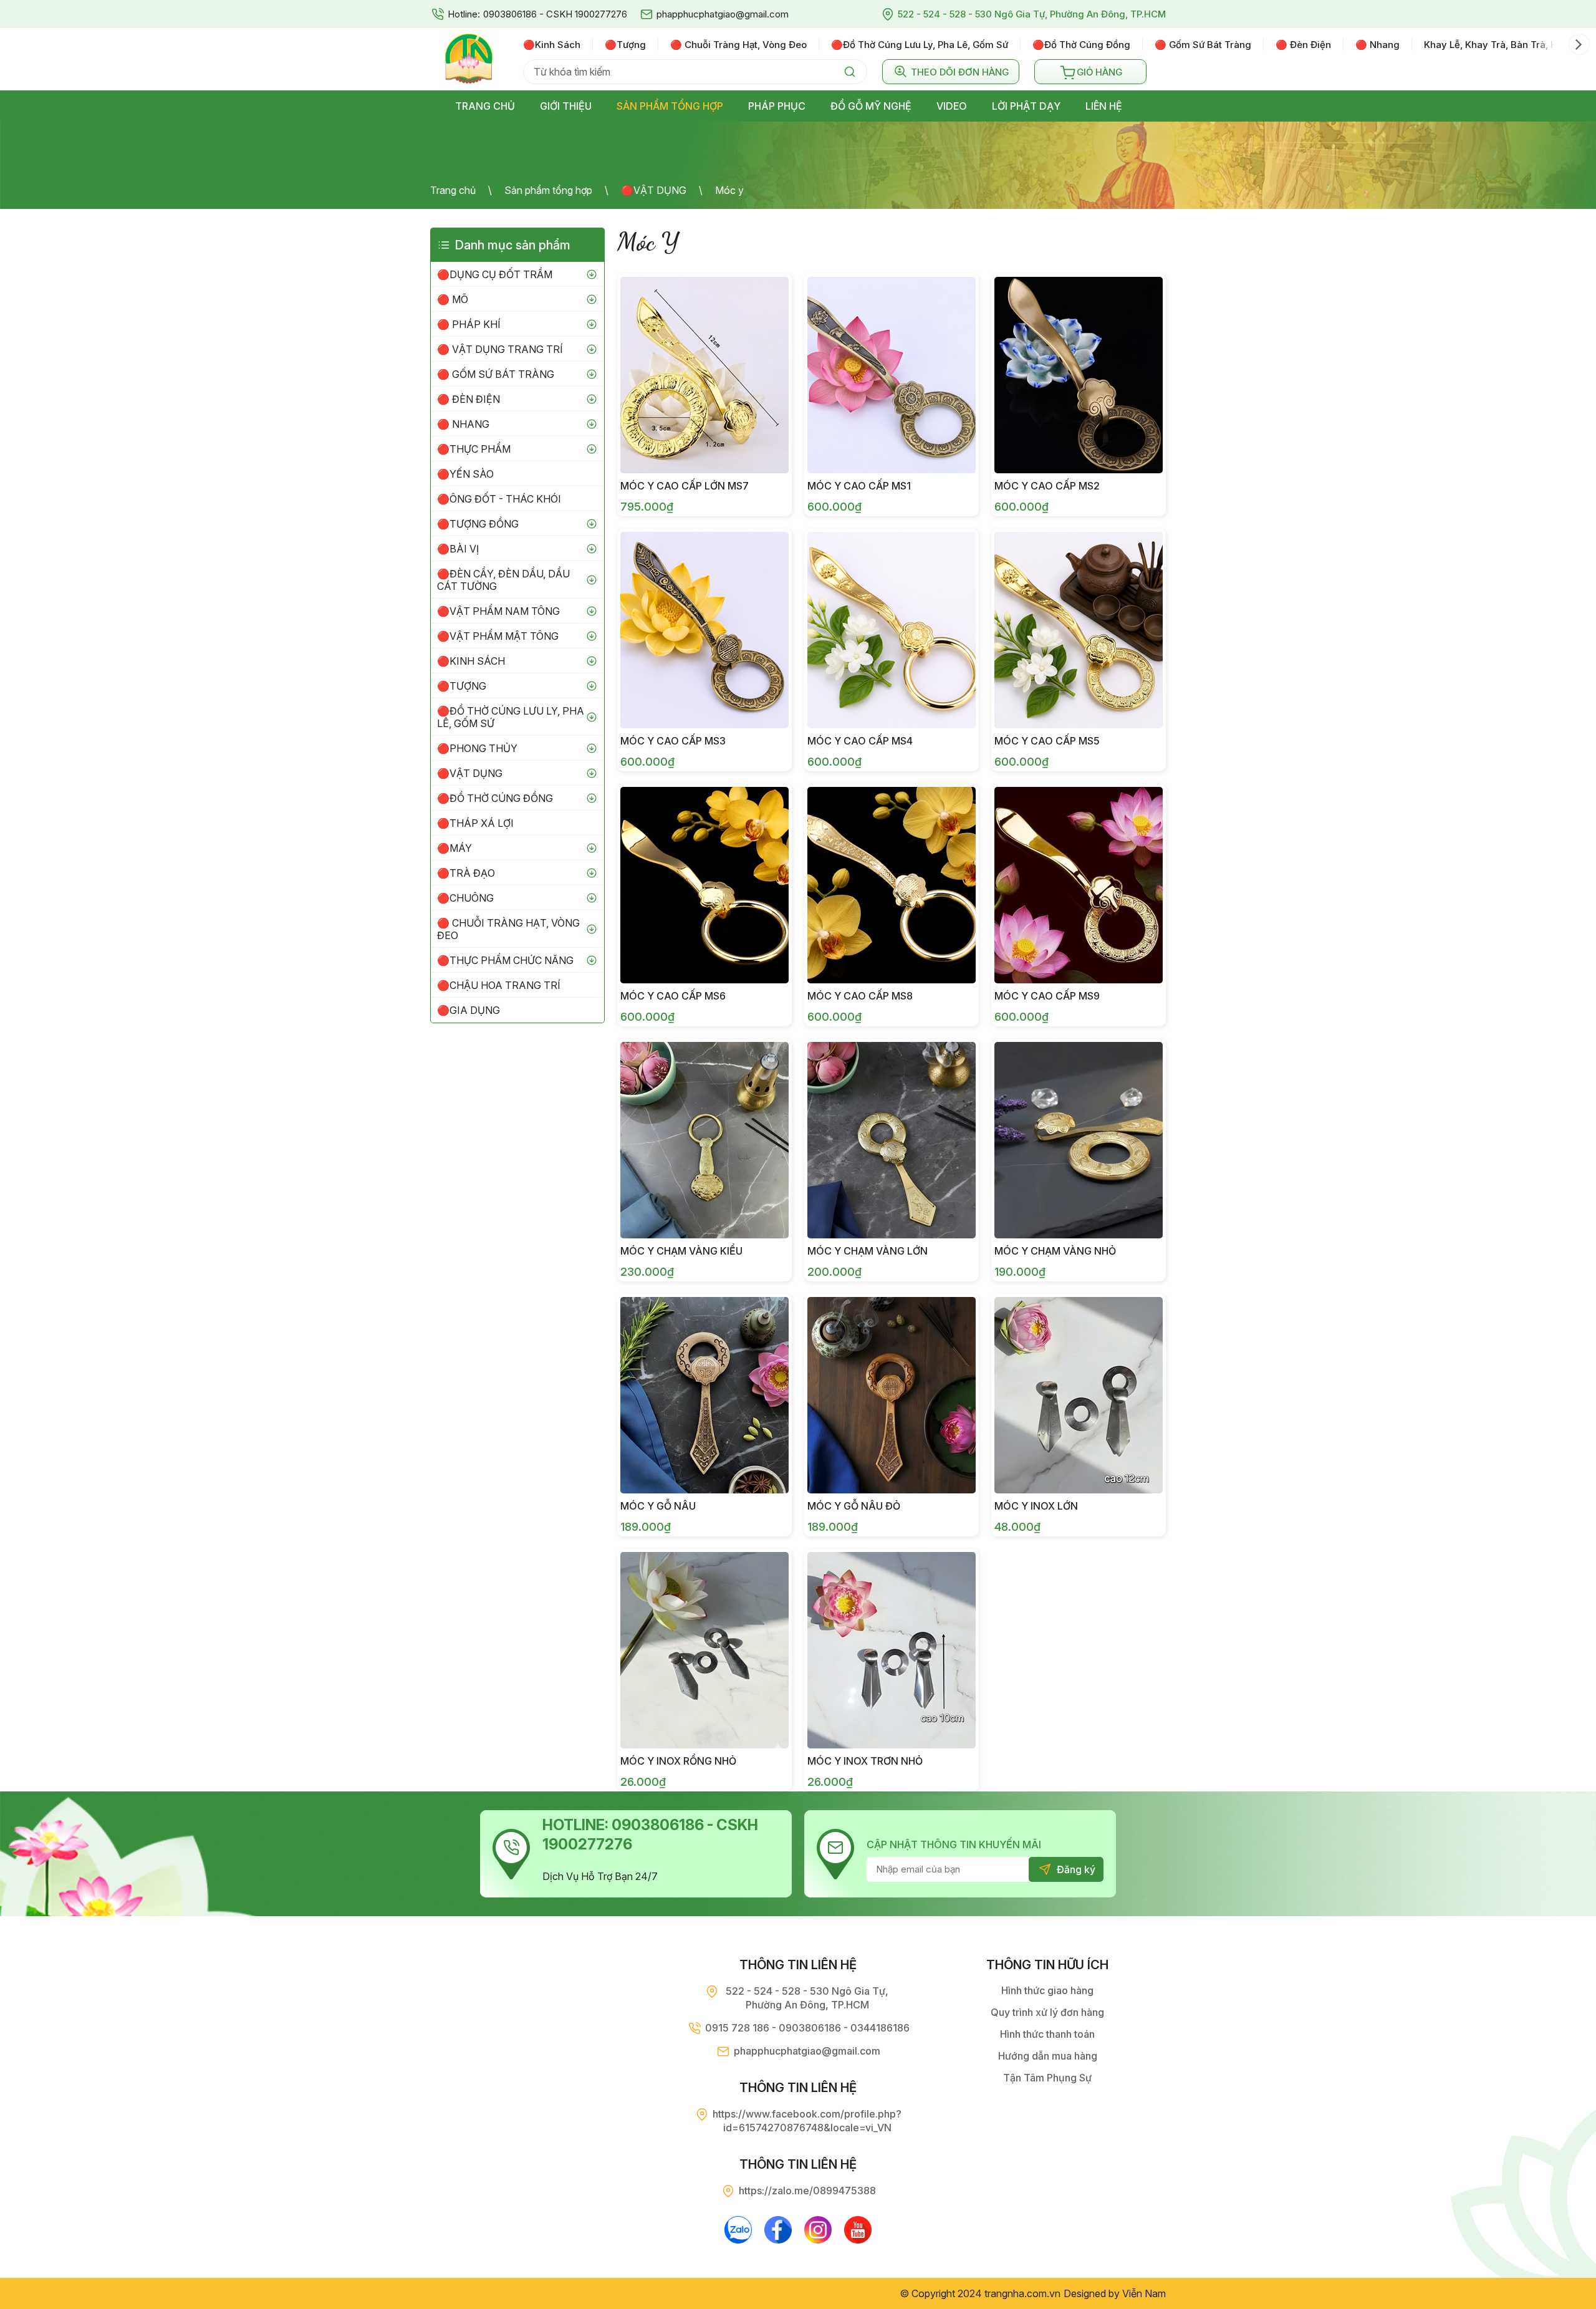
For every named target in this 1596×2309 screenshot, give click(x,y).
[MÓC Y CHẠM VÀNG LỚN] (892, 1140)
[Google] (818, 2230)
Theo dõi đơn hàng (960, 72)
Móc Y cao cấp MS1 (859, 486)
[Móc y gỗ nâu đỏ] (892, 1395)
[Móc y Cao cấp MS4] (892, 630)
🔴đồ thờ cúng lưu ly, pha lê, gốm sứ (920, 45)
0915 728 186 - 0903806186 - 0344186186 (807, 2028)
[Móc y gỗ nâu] (704, 1395)
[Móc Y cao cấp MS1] (892, 375)
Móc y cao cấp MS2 (1047, 486)
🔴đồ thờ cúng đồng (1081, 45)
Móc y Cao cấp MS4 (860, 741)
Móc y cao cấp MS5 (1047, 741)
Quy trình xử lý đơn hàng (1047, 2012)
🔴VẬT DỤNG (654, 190)
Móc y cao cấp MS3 (673, 741)
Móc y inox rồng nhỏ (678, 1761)
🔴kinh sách (552, 45)
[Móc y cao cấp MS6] (704, 885)
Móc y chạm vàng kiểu (681, 1251)
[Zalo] (738, 2230)
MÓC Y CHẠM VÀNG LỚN (868, 1251)
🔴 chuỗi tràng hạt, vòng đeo (738, 45)
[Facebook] (778, 2230)
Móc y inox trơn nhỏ (865, 1761)
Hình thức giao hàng (1047, 1990)
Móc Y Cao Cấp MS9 (1047, 996)
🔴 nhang (1377, 45)
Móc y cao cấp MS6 (673, 996)
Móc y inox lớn (1036, 1506)
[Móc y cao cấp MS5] (1079, 630)
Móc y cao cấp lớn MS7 (685, 486)
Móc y (729, 190)
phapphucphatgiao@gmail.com (723, 14)
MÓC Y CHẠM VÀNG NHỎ (1055, 1251)
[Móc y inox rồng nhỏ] (704, 1650)
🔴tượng (625, 45)
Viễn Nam (1144, 2293)
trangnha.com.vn (1022, 2293)
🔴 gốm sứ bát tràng (1203, 45)
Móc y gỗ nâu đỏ (854, 1506)
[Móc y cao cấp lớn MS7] (704, 375)
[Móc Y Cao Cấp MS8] (892, 885)
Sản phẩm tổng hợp (548, 190)
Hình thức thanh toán (1047, 2034)
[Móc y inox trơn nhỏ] (892, 1650)
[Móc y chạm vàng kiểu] (704, 1140)
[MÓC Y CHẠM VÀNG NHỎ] (1079, 1140)
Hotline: (464, 14)
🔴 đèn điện (1303, 45)
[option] (558, 44)
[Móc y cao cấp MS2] (1079, 375)
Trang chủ (453, 190)
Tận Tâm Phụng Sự (1047, 2078)
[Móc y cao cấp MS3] (704, 630)
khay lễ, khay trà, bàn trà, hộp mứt (1506, 45)
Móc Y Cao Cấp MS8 (860, 996)
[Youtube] (858, 2230)
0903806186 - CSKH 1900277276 (555, 14)
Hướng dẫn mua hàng (1048, 2056)
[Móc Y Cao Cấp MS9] (1079, 885)
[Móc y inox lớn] (1079, 1395)
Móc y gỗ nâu (658, 1506)
